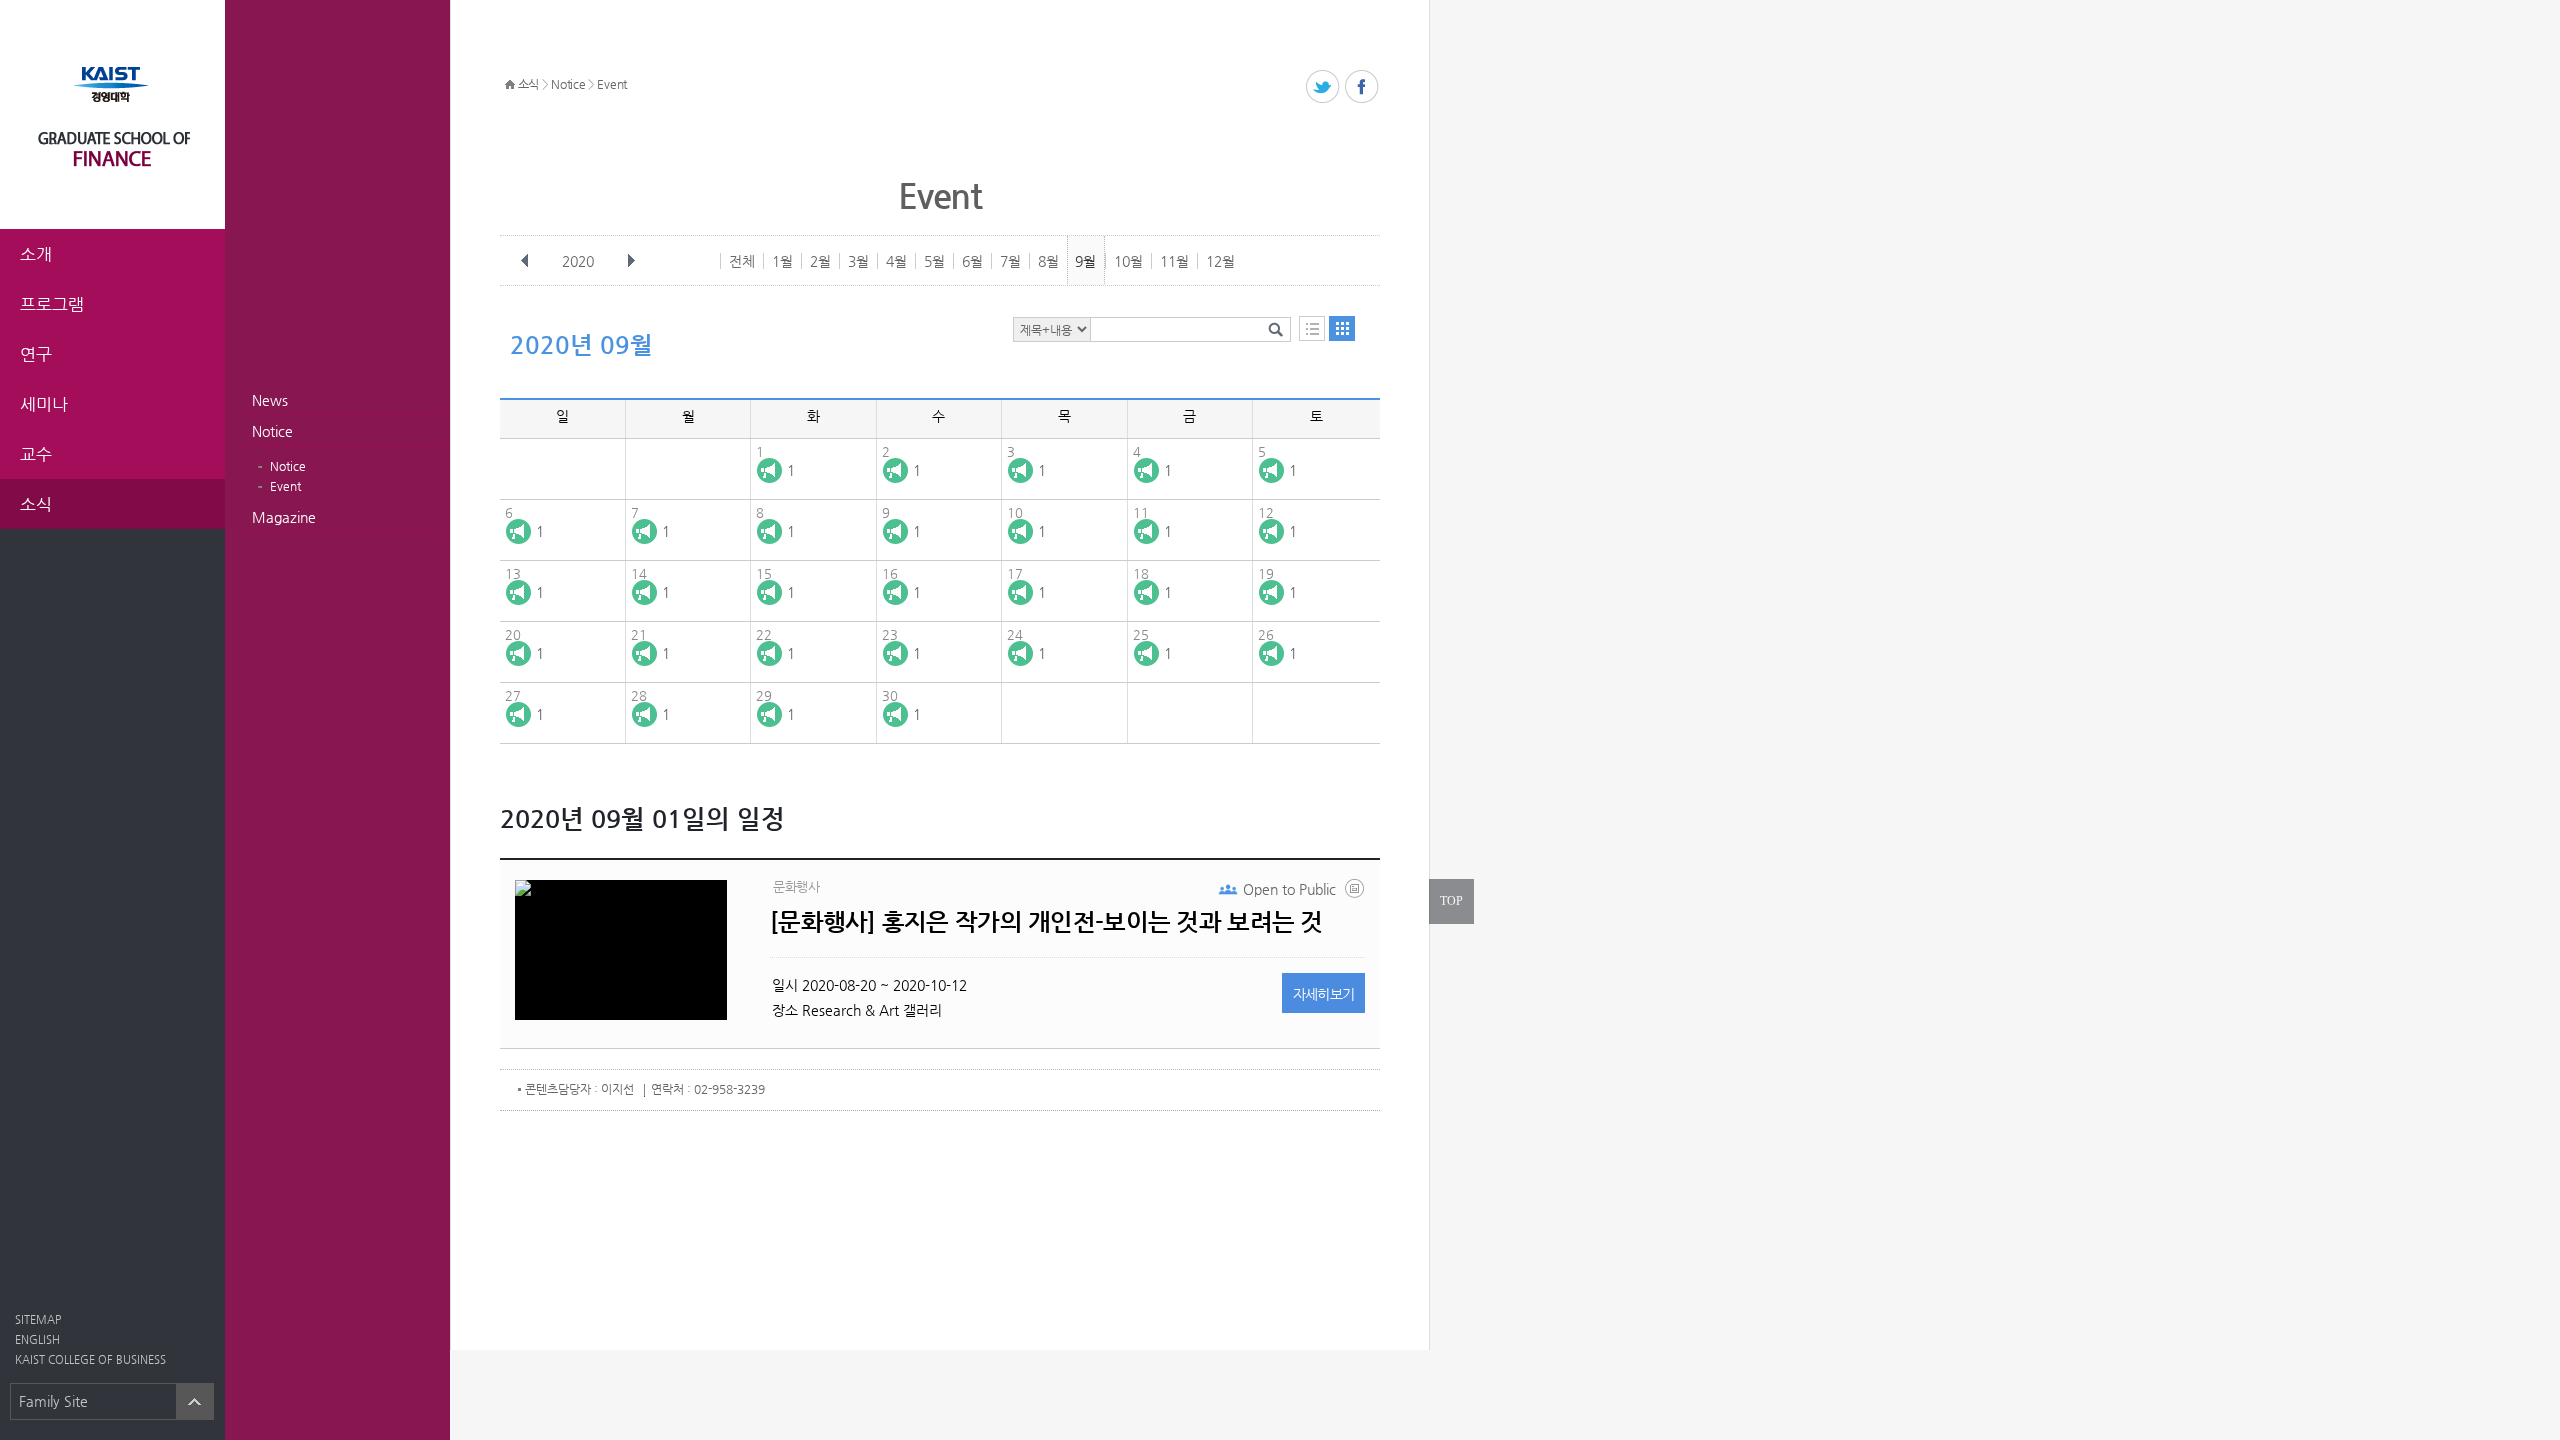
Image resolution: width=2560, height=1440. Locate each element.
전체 (742, 261)
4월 (896, 261)
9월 (1085, 261)
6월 (972, 261)
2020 (578, 261)
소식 (528, 84)
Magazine (284, 517)
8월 (1048, 261)
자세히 (1324, 994)
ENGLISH (37, 1339)
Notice (272, 431)
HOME (510, 85)
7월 (1010, 261)
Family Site (53, 1401)
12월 (1220, 261)
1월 (782, 261)
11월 (1174, 261)
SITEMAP (38, 1319)
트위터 (1323, 87)
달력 (1342, 328)
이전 (525, 261)
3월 (858, 261)
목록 (1312, 328)
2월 (820, 261)
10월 (1128, 261)
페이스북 (1362, 87)
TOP (1451, 901)
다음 (631, 261)
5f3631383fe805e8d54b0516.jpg (1356, 893)
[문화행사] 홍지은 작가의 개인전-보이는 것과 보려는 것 (1046, 922)
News (270, 400)
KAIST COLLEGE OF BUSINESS (90, 1359)
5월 (934, 261)
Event (285, 486)
